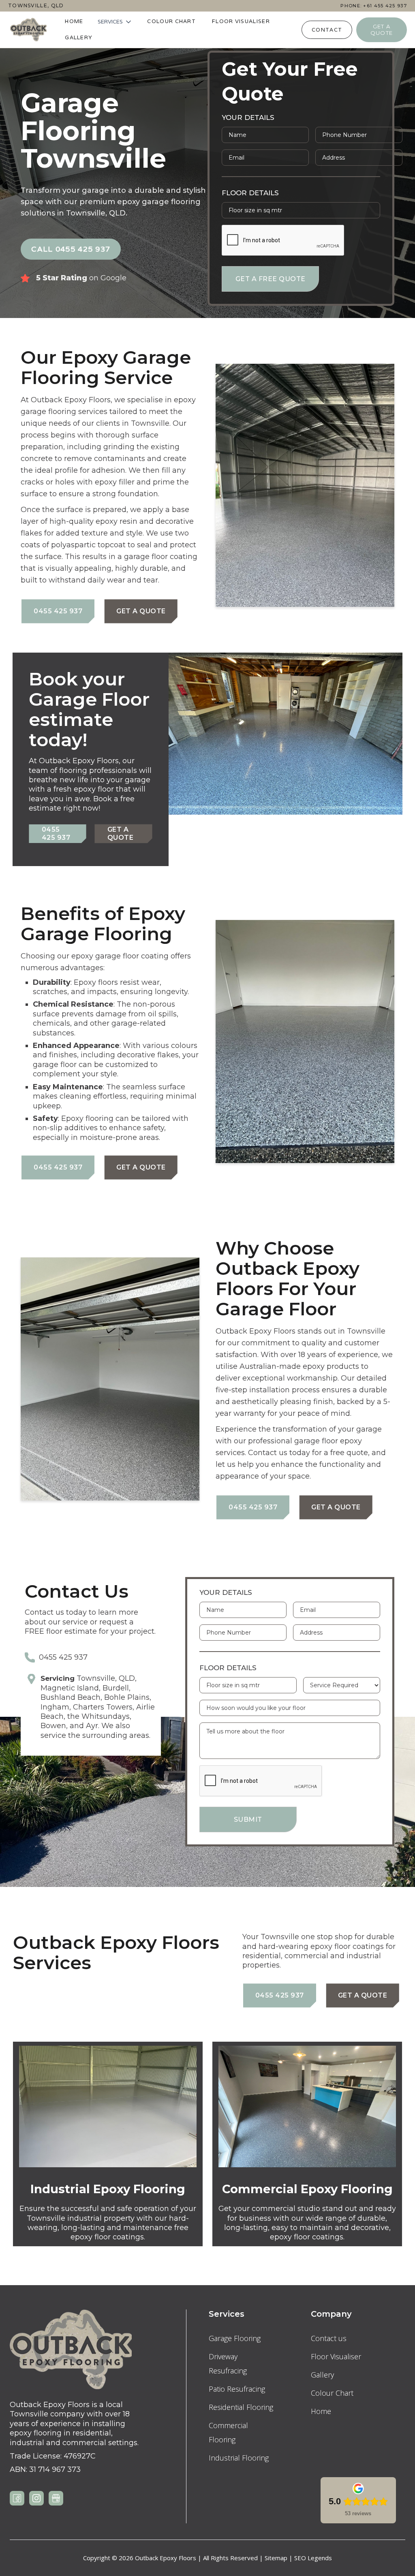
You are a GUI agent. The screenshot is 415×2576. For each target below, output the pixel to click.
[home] (28, 30)
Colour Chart (171, 21)
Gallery (79, 37)
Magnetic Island (70, 1688)
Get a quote (382, 30)
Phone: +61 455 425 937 (374, 6)
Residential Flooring (241, 2407)
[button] (115, 22)
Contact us (329, 2338)
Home (74, 21)
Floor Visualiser (241, 21)
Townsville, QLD (36, 6)
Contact (327, 30)
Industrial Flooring (239, 2458)
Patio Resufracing (237, 2389)
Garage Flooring (235, 2338)
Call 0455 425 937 (71, 249)
